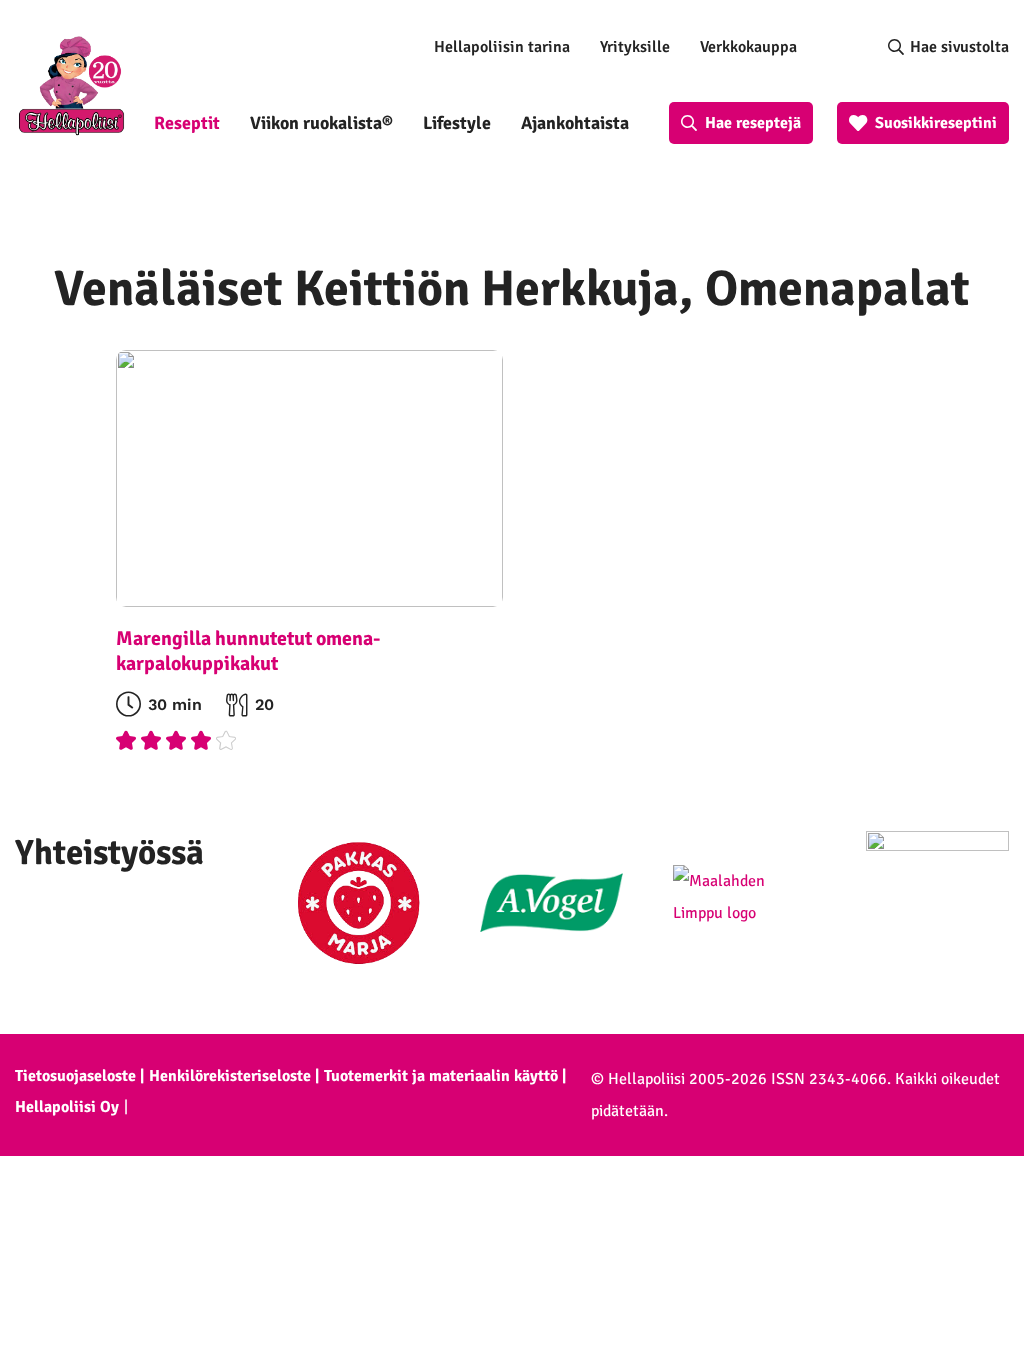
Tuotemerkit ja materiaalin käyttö (441, 1076)
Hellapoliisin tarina (502, 47)
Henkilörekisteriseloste (230, 1076)
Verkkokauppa (748, 47)
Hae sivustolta (959, 47)
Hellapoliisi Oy (67, 1107)
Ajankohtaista (575, 123)
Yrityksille (635, 47)
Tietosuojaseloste (75, 1076)
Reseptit (187, 123)
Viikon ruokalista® (321, 123)
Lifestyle (457, 123)
